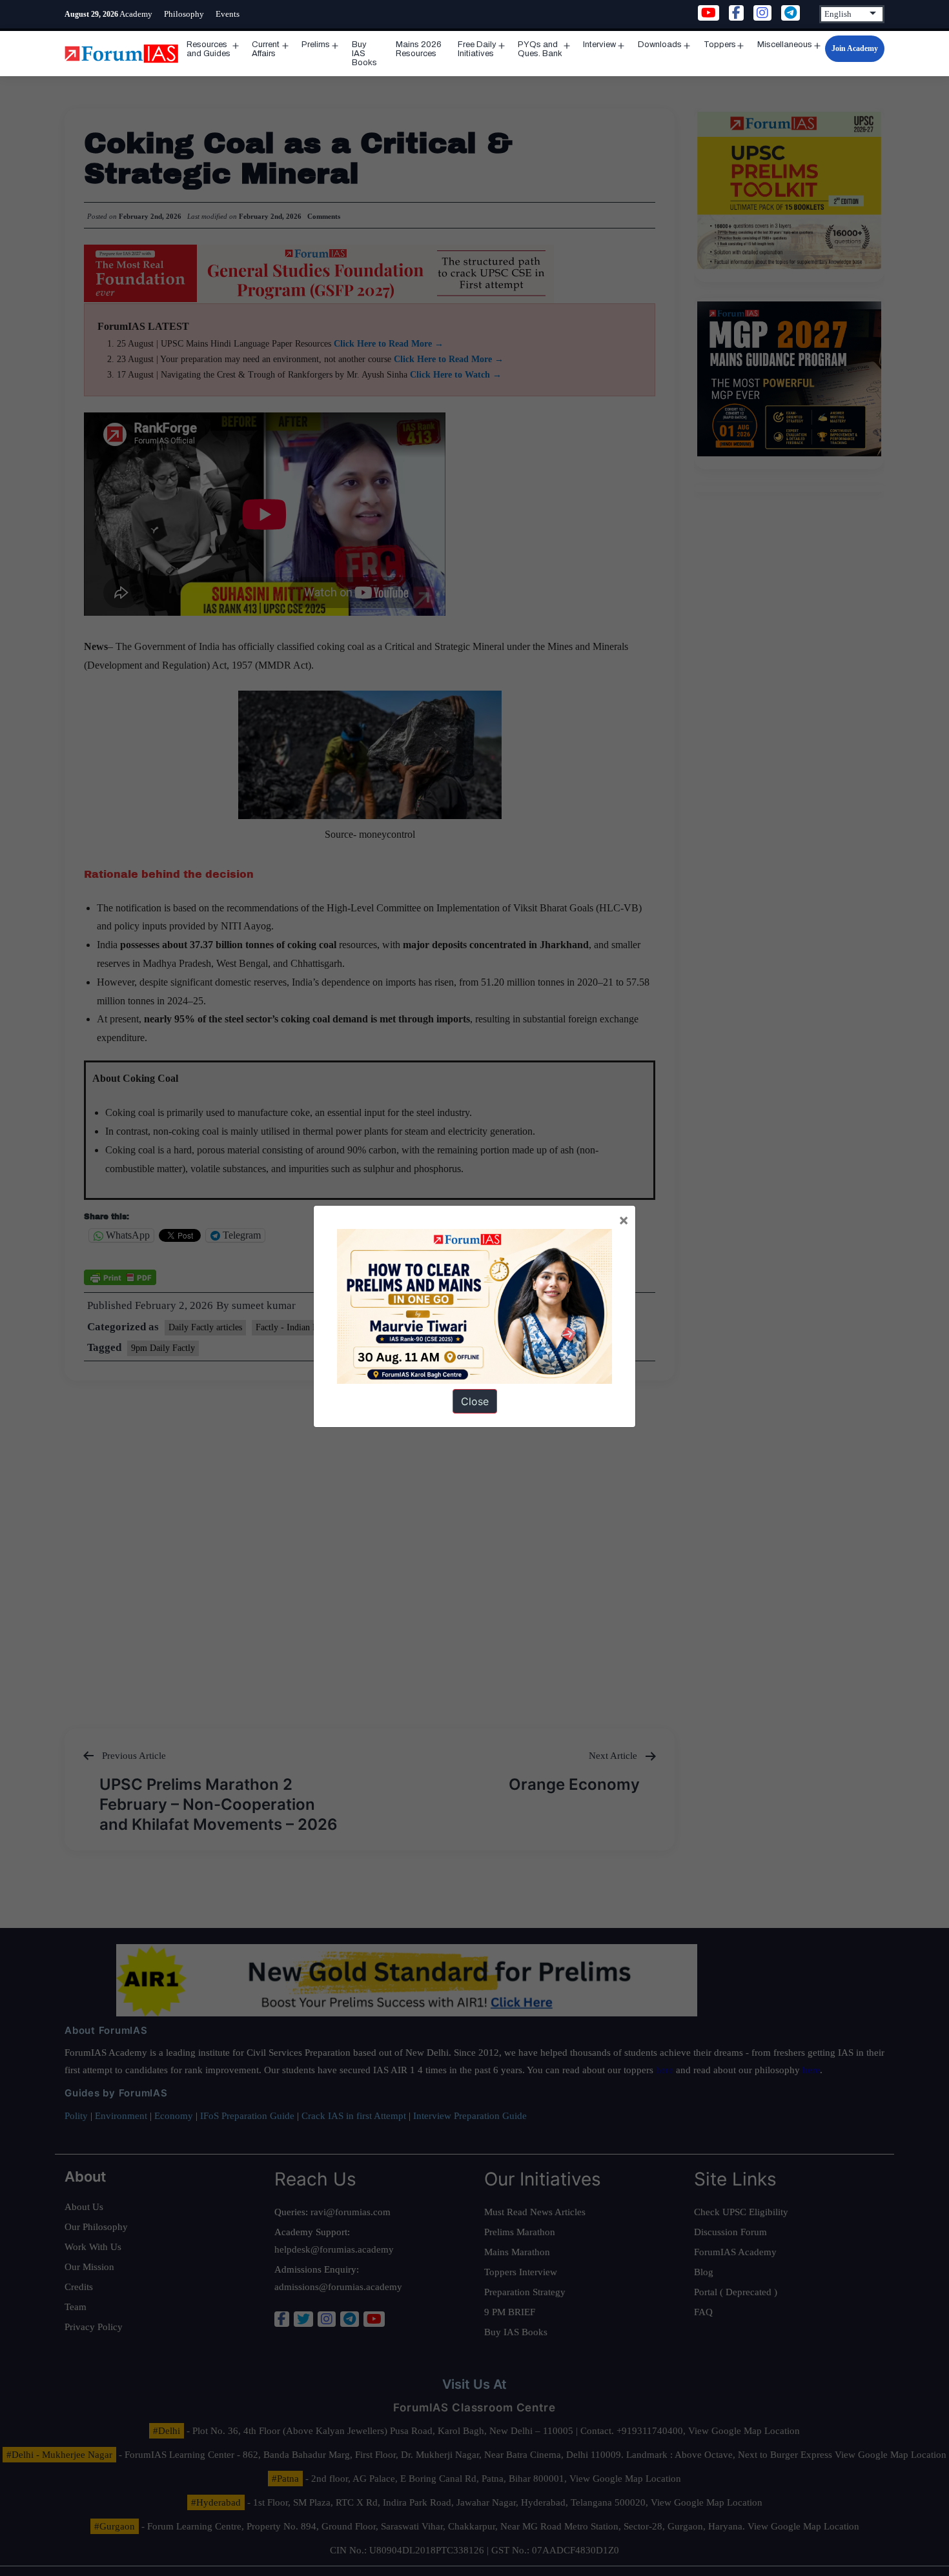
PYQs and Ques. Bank (540, 49)
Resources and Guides (209, 49)
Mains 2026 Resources (419, 49)
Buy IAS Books (364, 54)
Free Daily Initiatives (477, 49)
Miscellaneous (785, 45)
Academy (136, 14)
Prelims (316, 45)
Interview (599, 45)
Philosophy (184, 14)
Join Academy (855, 48)
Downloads (660, 45)
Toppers (720, 45)
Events (228, 14)
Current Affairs (266, 49)
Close (475, 1401)
